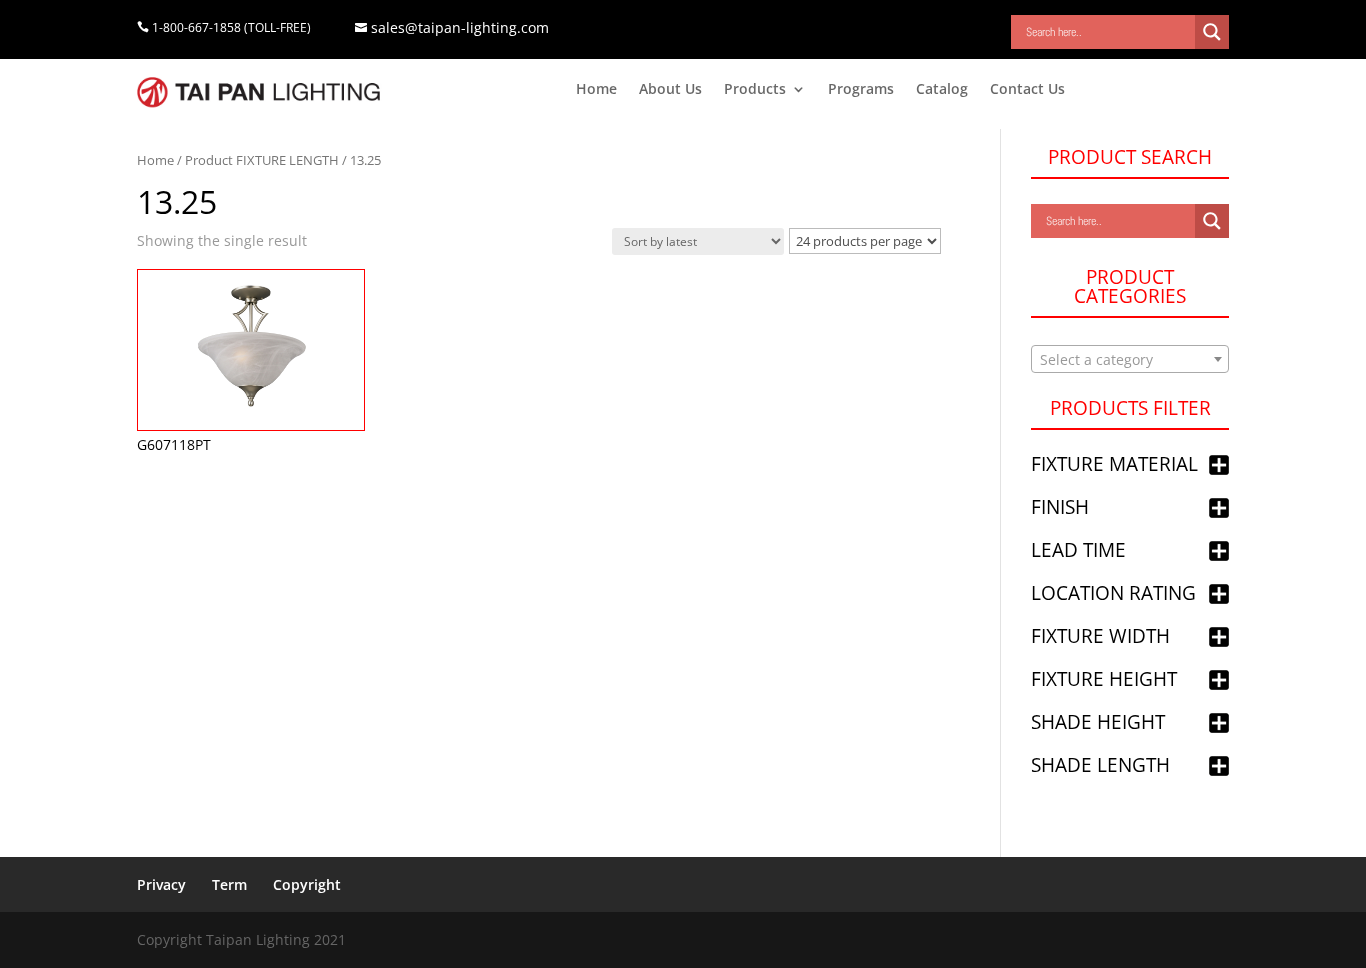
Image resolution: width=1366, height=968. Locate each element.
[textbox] (1130, 360)
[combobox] (1130, 359)
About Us (670, 90)
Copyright (307, 884)
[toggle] (1219, 466)
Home (596, 90)
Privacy (161, 884)
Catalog (942, 90)
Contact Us (1027, 90)
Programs (861, 90)
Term (229, 884)
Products (755, 90)
